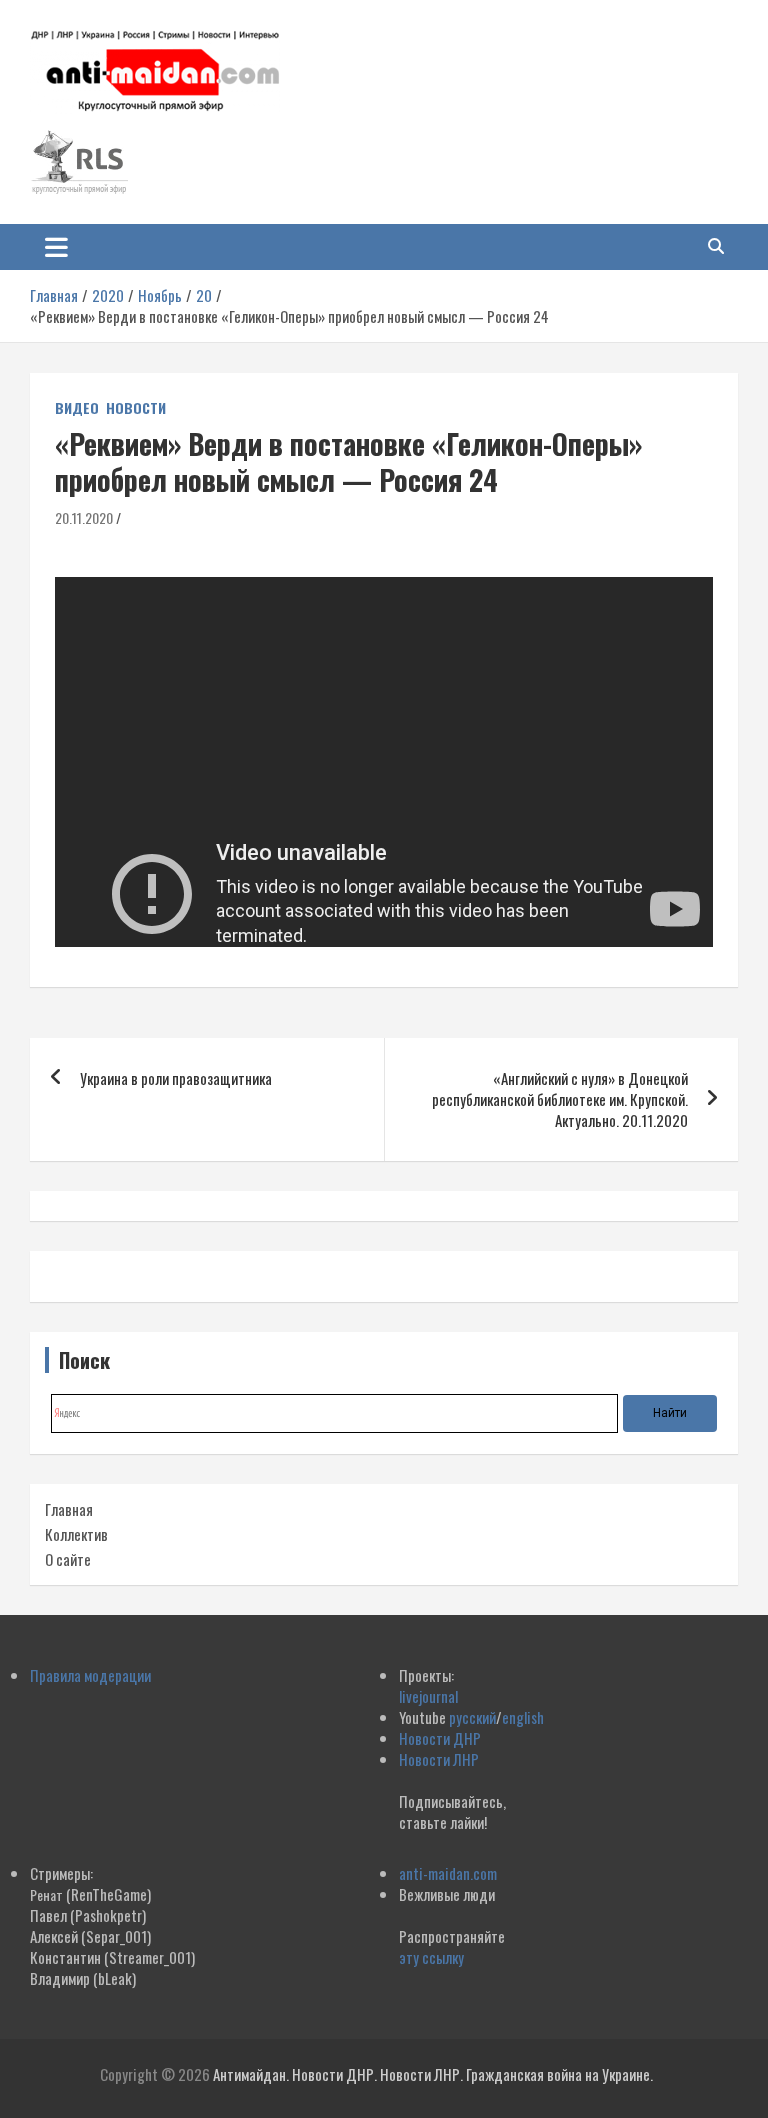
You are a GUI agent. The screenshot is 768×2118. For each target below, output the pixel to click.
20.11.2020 (84, 517)
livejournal (428, 1696)
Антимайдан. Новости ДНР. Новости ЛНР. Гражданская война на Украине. (433, 2074)
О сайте (68, 1559)
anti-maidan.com (448, 1873)
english (523, 1717)
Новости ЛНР (439, 1759)
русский (472, 1717)
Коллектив (76, 1534)
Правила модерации (90, 1675)
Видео (77, 408)
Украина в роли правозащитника (176, 1078)
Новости (136, 408)
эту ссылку (431, 1957)
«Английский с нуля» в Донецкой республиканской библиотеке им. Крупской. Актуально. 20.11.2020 (560, 1099)
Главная (69, 1509)
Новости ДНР (440, 1738)
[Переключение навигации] (56, 247)
